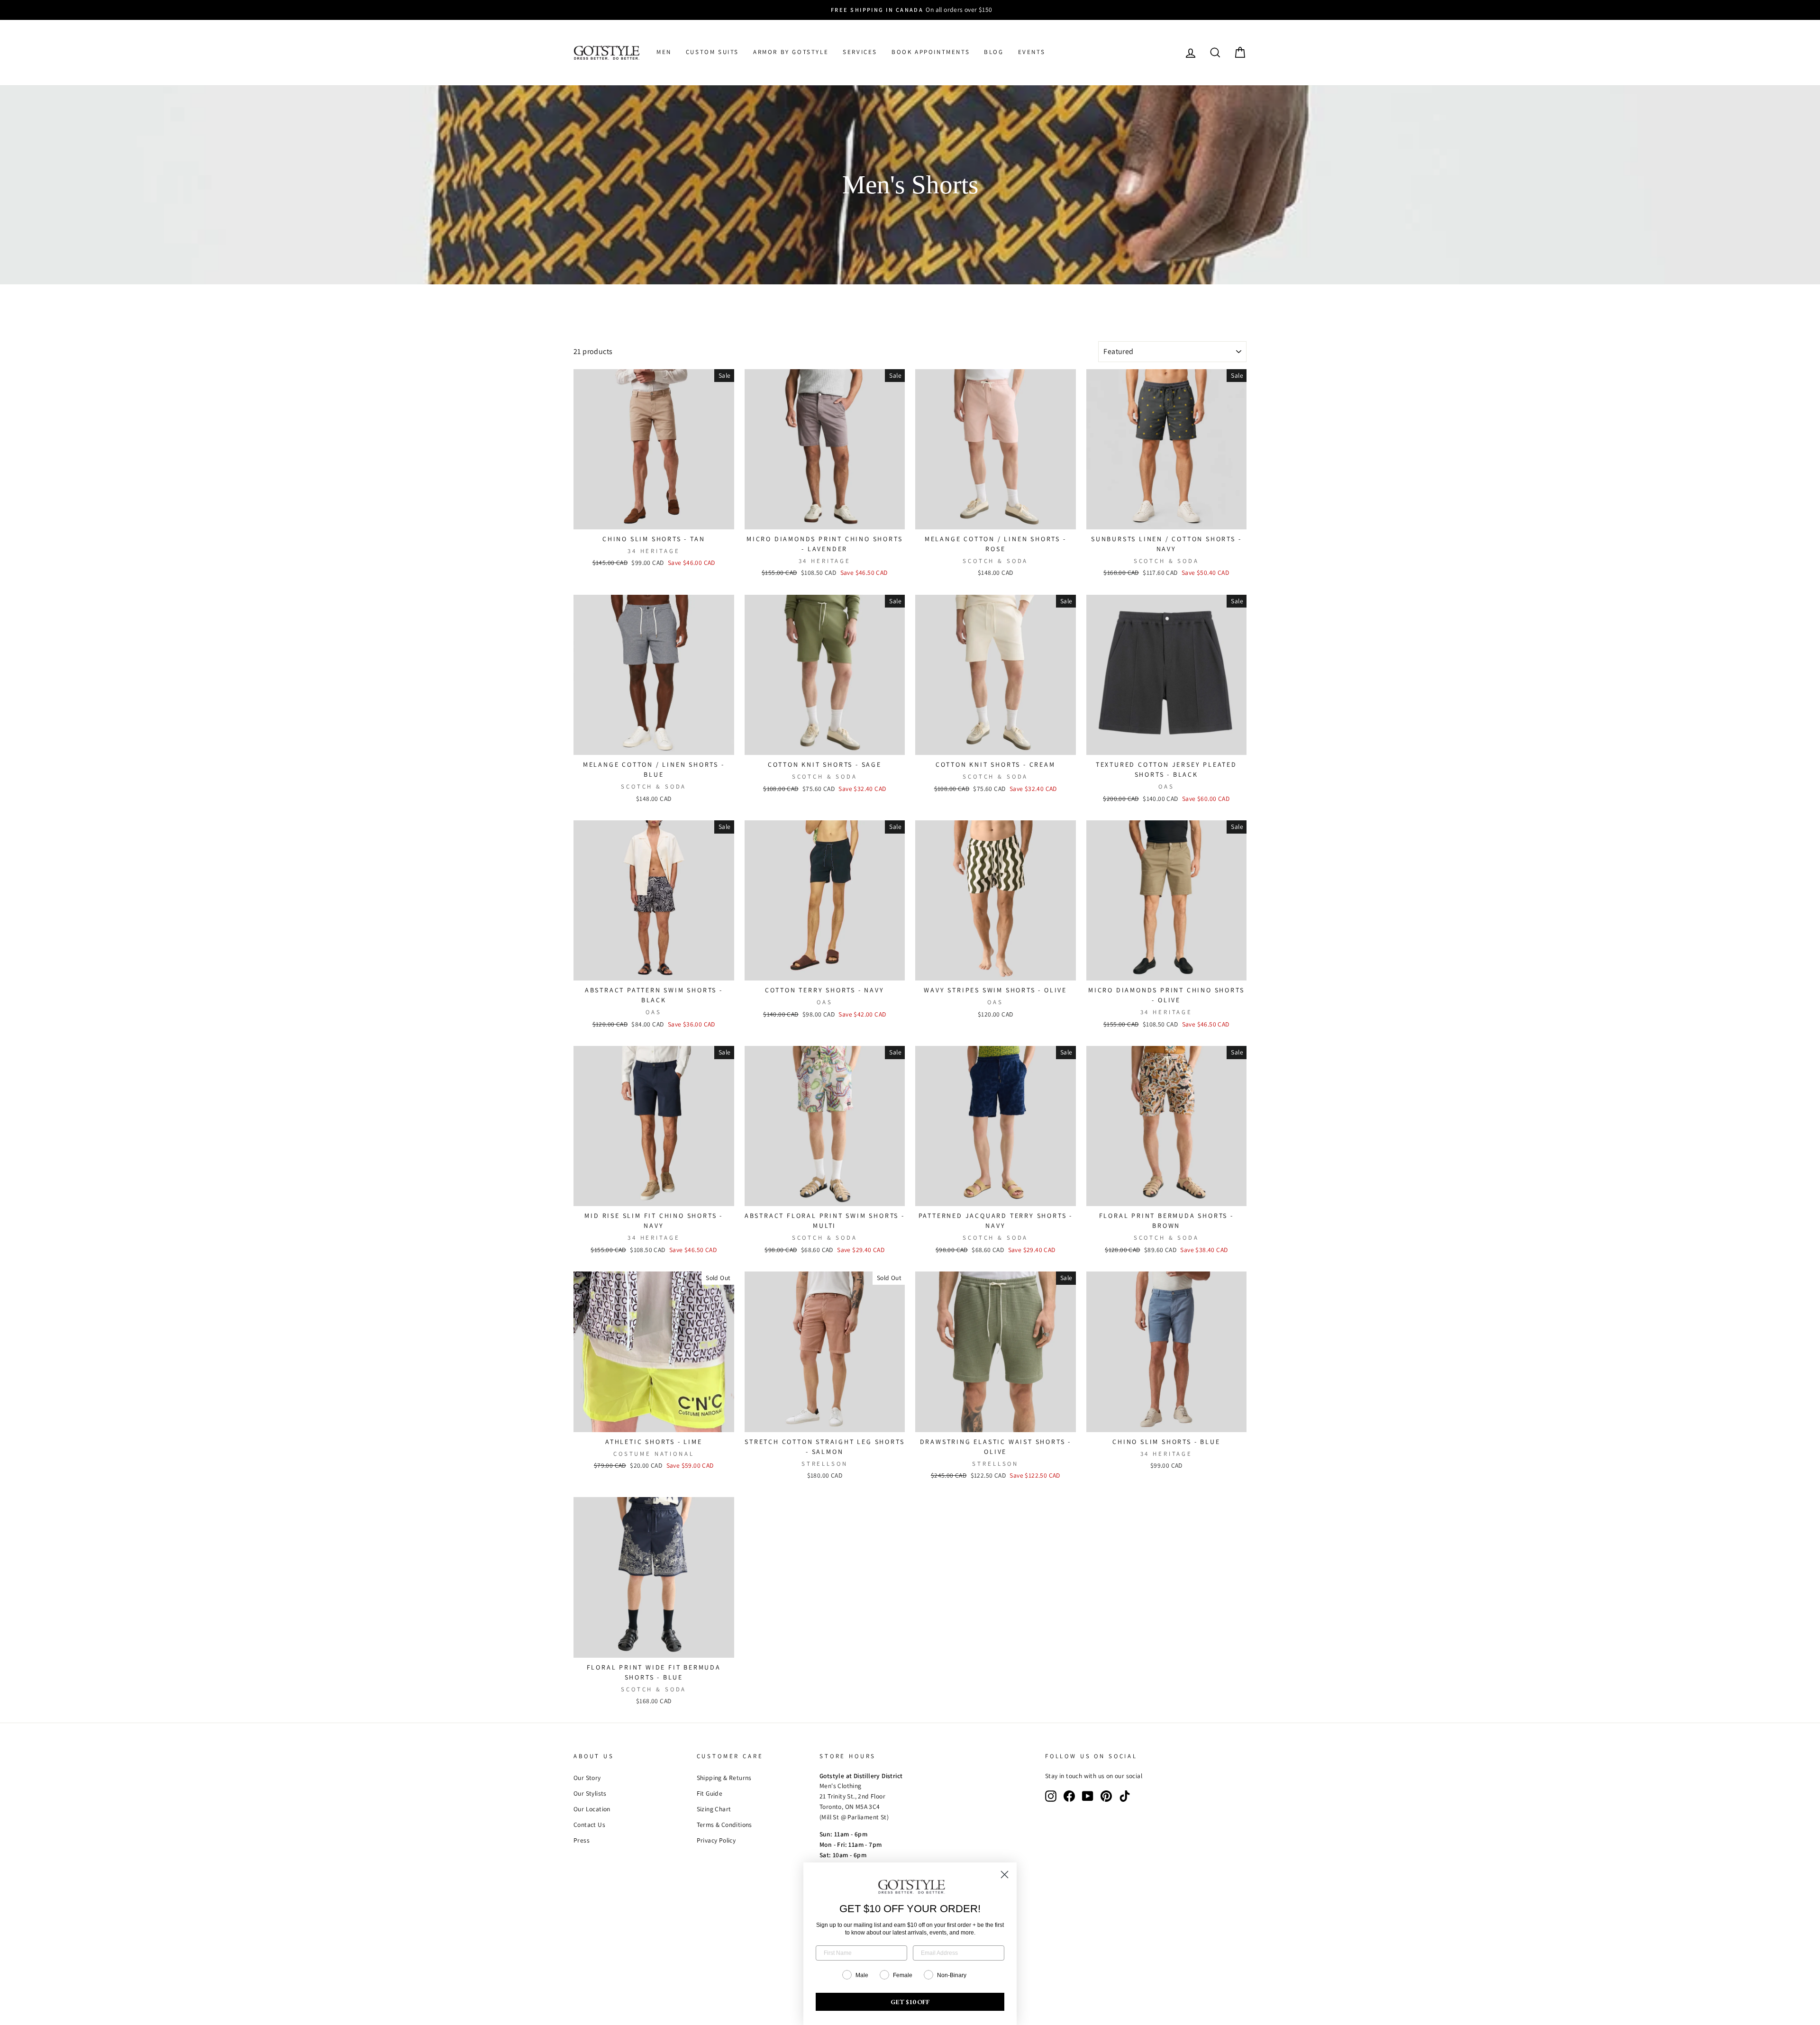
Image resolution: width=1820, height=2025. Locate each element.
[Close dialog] (1005, 1875)
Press (582, 1840)
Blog (994, 52)
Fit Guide (710, 1793)
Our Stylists (590, 1793)
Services (860, 52)
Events (1032, 52)
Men (664, 52)
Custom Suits (712, 52)
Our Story (587, 1778)
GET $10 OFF (910, 2002)
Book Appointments (931, 52)
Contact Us (589, 1825)
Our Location (592, 1809)
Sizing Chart (714, 1809)
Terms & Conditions (724, 1825)
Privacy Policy (716, 1840)
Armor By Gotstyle (791, 52)
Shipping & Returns (724, 1778)
